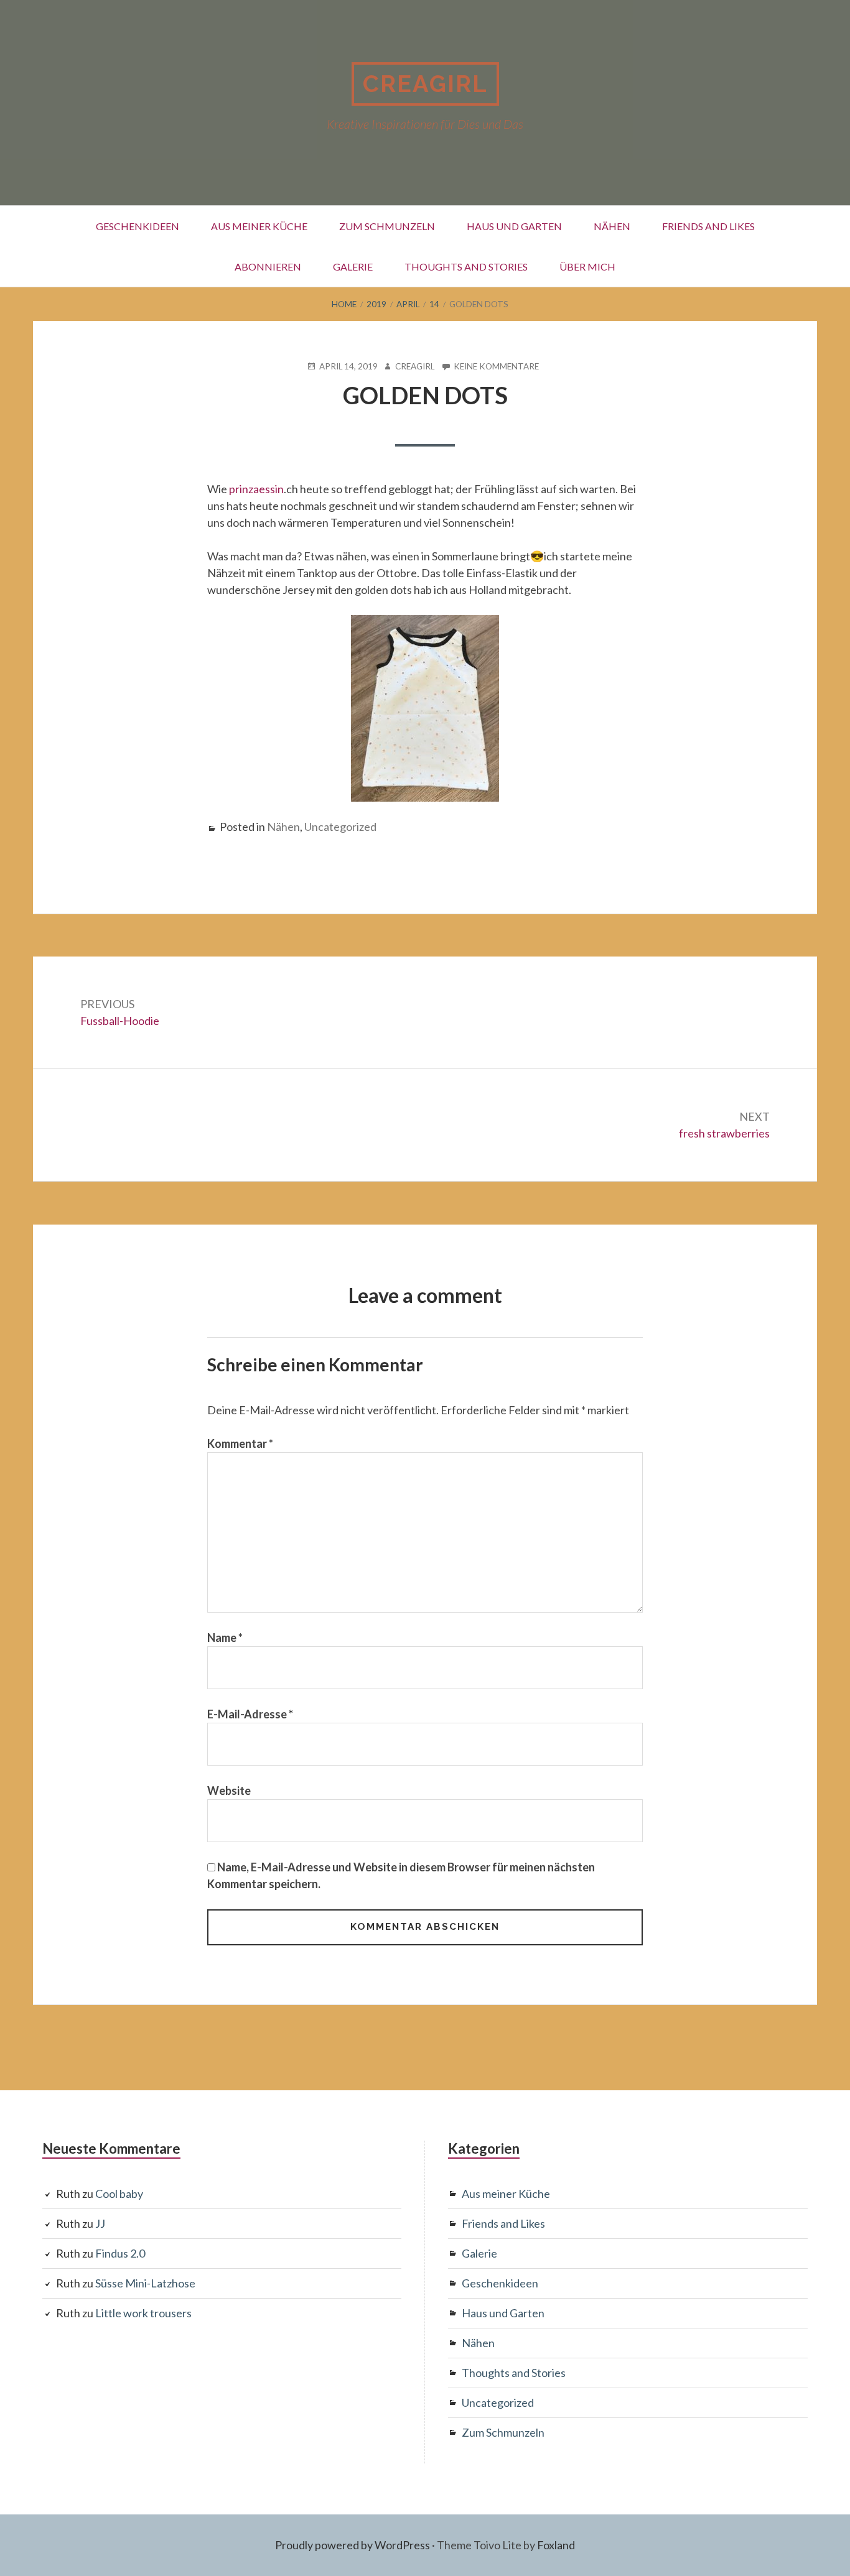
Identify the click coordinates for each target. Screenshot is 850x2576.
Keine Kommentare (496, 367)
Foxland (556, 2545)
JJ (100, 2223)
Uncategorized (340, 827)
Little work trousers (143, 2313)
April (408, 304)
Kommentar (240, 1443)
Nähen (612, 226)
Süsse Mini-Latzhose (145, 2283)
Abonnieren (268, 266)
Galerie (353, 266)
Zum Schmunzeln (387, 226)
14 (434, 304)
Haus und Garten (514, 226)
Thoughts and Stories (466, 266)
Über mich (587, 266)
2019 (376, 304)
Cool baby (119, 2194)
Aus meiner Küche (259, 226)
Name (225, 1638)
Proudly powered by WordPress (353, 2545)
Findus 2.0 (120, 2253)
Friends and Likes (708, 226)
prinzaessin (256, 489)
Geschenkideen (138, 226)
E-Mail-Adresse (250, 1714)
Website (229, 1791)
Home (344, 304)
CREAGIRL (425, 84)
